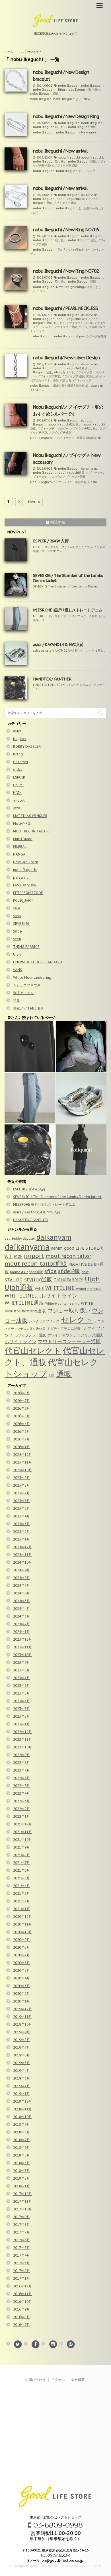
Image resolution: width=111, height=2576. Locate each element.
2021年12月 (22, 1824)
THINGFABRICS (68, 1280)
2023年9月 (21, 1662)
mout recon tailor (68, 1256)
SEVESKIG (21, 924)
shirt (85, 1272)
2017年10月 (22, 2209)
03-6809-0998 (57, 2525)
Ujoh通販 (19, 1287)
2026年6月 (21, 1408)
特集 (17, 1001)
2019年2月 (21, 2086)
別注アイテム (23, 993)
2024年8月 (21, 1578)
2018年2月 (21, 2178)
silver (57, 372)
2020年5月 (21, 1970)
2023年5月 (21, 1693)
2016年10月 (22, 2302)
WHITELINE (60, 1288)
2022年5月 (21, 1786)
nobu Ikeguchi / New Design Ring (66, 116)
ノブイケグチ (94, 473)
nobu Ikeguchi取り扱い (83, 90)
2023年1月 (21, 1724)
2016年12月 (22, 2286)
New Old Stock (26, 862)
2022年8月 (21, 1763)
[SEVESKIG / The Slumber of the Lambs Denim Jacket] (81, 1046)
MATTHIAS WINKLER (30, 816)
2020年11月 (22, 1924)
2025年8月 (21, 1485)
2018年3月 (21, 2171)
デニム (99, 1321)
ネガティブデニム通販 (64, 1328)
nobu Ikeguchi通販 (44, 94)
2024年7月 (21, 1585)
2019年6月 (21, 2055)
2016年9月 (21, 2309)
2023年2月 (21, 1716)
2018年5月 (21, 2155)
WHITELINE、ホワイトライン (41, 1296)
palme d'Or (19, 1272)
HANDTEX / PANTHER (52, 679)
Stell (17, 939)
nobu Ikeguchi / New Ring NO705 (66, 230)
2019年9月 (21, 2032)
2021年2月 (21, 1901)
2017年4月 (21, 2255)
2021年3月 (21, 1893)
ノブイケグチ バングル (46, 477)
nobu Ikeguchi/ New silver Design (66, 358)
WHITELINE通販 (24, 1303)
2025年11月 (22, 1462)
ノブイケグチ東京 (49, 376)
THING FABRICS (26, 947)
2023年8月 (21, 1670)
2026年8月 (21, 1393)
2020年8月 (21, 1947)
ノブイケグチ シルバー (53, 428)
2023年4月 (21, 1701)
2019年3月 (21, 2078)
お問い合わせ (35, 2380)
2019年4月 (21, 2071)
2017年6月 (21, 2240)
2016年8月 (21, 2317)
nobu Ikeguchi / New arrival (60, 151)
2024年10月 (22, 1562)
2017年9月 (21, 2217)
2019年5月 (21, 2063)
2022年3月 (21, 1801)
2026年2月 (21, 1439)
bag (8, 1239)
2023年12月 (22, 1639)
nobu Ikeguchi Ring (49, 90)
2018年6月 (21, 2148)
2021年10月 (22, 1840)
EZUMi (18, 785)
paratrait (21, 877)
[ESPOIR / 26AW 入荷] (30, 1046)
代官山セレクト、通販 (44, 380)
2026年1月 (21, 1447)
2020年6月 (21, 1963)
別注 (52, 1376)
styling (14, 1279)
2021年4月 (21, 1886)
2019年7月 (21, 2047)
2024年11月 (22, 1555)
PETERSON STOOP (28, 893)
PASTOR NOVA (25, 885)
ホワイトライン (20, 1341)
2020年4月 (21, 1978)
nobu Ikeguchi (69, 86)
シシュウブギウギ (27, 985)
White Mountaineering (32, 977)
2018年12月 (22, 2101)
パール (83, 327)
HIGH (17, 793)
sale (17, 908)
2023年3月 (21, 1709)
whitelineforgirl (89, 1289)
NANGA (19, 854)
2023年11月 (22, 1647)
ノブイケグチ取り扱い (84, 428)
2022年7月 (21, 1770)
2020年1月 (21, 2001)
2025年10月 (22, 1470)
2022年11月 (22, 1739)
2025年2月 (21, 1532)
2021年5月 (21, 1878)
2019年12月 (22, 2009)
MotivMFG (22, 823)
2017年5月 (21, 2248)
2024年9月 (21, 1570)
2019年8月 (21, 2040)
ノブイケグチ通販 (66, 166)
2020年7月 (21, 1955)
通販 (64, 1374)
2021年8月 (21, 1855)
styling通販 (38, 1279)
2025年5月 (21, 1508)
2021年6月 (21, 1870)
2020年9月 (21, 1940)
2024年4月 (21, 1609)
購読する (57, 522)
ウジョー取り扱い (69, 1310)
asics (17, 731)
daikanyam (54, 1237)
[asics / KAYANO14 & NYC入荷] (81, 1098)
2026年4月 (21, 1424)
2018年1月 (21, 2186)
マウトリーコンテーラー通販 (69, 1341)
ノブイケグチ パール (80, 323)
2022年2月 (21, 1809)
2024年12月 (22, 1547)
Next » (34, 502)
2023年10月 (22, 1655)
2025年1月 (21, 1539)
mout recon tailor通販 (36, 1263)
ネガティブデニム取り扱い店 (25, 1329)
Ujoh (17, 954)
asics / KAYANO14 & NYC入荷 (58, 644)
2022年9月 (21, 1755)
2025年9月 (21, 1478)
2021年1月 (21, 1909)
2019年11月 (22, 2017)
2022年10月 (22, 1747)
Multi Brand (23, 839)
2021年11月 (22, 1832)
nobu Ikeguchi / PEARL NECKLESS (65, 308)
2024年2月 (21, 1624)
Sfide (18, 931)
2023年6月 (21, 1686)
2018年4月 (21, 2163)
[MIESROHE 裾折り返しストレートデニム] (30, 1098)
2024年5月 (21, 1601)
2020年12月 (22, 1917)
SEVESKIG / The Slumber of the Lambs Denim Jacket (57, 1197)
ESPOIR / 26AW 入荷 (51, 541)
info (17, 808)
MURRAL (20, 847)
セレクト (59, 323)
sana (17, 916)
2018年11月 (22, 2109)
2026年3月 (21, 1431)
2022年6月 (21, 1778)
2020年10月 (22, 1932)
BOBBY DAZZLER (27, 746)
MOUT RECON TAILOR (31, 831)
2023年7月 (21, 1678)
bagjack (20, 739)
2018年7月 (21, 2140)
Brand (18, 754)
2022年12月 (22, 1732)
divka (18, 770)
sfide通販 (69, 1271)
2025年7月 (21, 1493)
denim (57, 1248)
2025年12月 (22, 1455)
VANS (18, 970)
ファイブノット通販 (30, 1335)
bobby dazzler (23, 1238)
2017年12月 (22, 2194)
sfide (51, 1271)
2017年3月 (21, 2263)
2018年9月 (21, 2124)
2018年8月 (21, 2132)
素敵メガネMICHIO (28, 1008)
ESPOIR (19, 777)
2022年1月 (21, 1816)
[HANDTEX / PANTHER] (30, 1150)
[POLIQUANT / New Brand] (81, 1150)
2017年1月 (21, 2278)
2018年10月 (22, 2117)
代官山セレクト (96, 376)
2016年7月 (21, 2325)
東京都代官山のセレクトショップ (55, 2517)
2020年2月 (21, 1994)
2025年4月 (21, 1516)
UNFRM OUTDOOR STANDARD (38, 962)
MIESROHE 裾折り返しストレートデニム (68, 610)
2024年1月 (21, 1632)
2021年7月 (21, 1863)
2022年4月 (21, 1793)
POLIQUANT (23, 900)
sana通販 (36, 1272)
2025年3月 (21, 1524)
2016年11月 (22, 2294)
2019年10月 (22, 2024)
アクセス (58, 2380)
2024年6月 (21, 1593)
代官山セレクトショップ (76, 380)
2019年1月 (21, 2094)
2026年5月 (21, 1416)
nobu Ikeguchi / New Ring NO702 (66, 271)
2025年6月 (21, 1501)
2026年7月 (21, 1401)
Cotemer (21, 762)
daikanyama (89, 195)
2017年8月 (21, 2225)
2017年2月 (21, 2271)
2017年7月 (21, 2232)
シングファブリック (44, 1321)
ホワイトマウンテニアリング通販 (75, 1335)
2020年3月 (21, 1986)
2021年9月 (21, 1847)
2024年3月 (21, 1616)
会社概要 (78, 2380)
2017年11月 (22, 2201)
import (19, 800)
